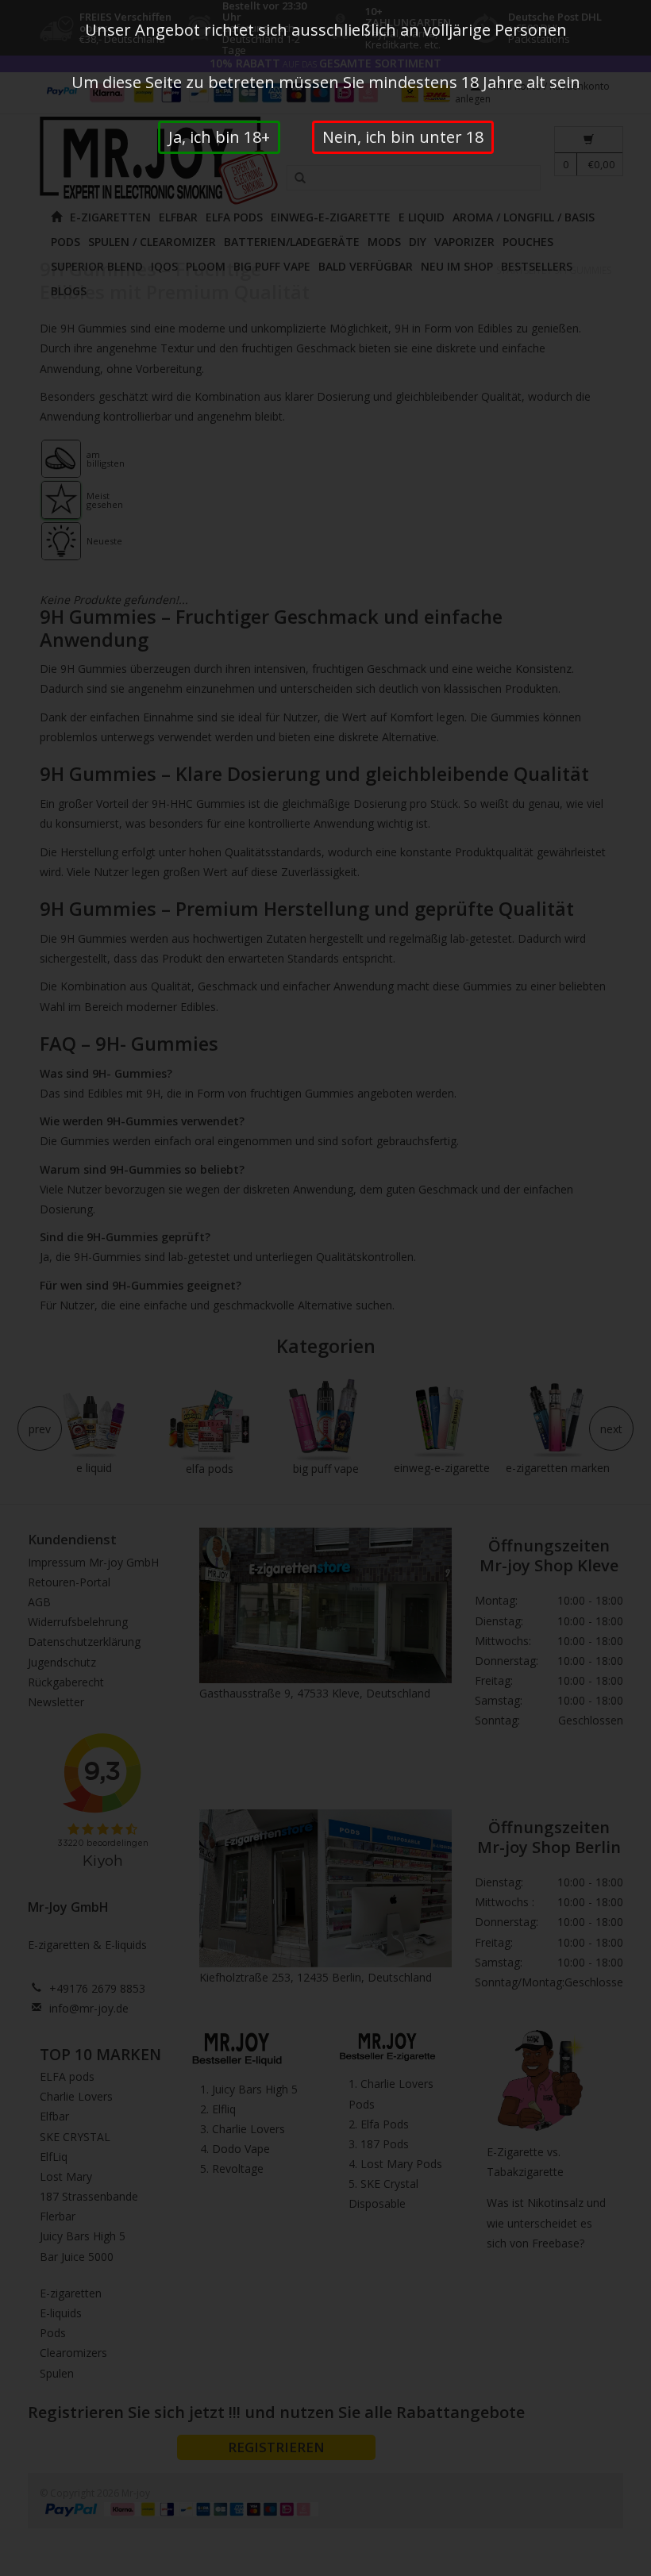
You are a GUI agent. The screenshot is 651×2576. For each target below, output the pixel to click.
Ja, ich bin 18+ (219, 137)
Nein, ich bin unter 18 (403, 137)
